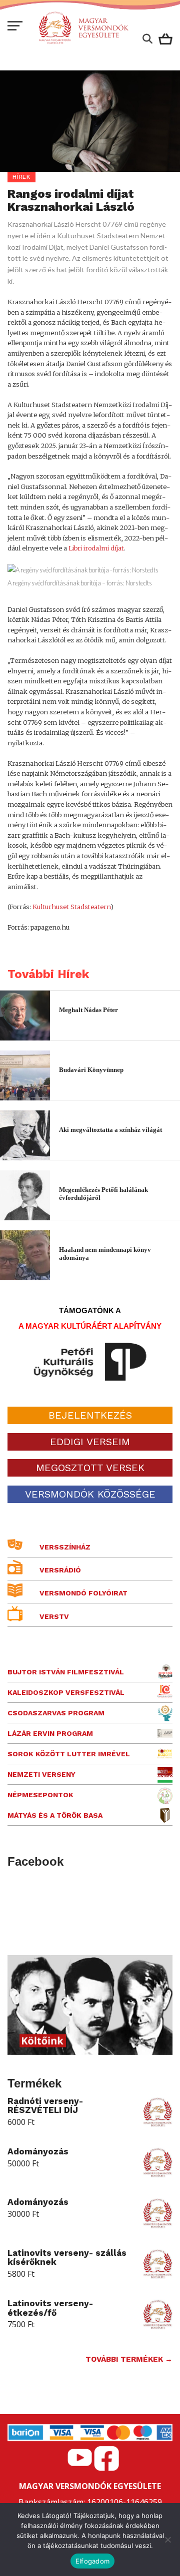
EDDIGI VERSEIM (90, 1442)
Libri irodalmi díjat (96, 548)
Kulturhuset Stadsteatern (71, 907)
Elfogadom (92, 2561)
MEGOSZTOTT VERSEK (90, 1468)
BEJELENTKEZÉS (90, 1415)
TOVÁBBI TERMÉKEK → (129, 2359)
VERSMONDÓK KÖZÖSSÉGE (90, 1494)
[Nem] (167, 2540)
